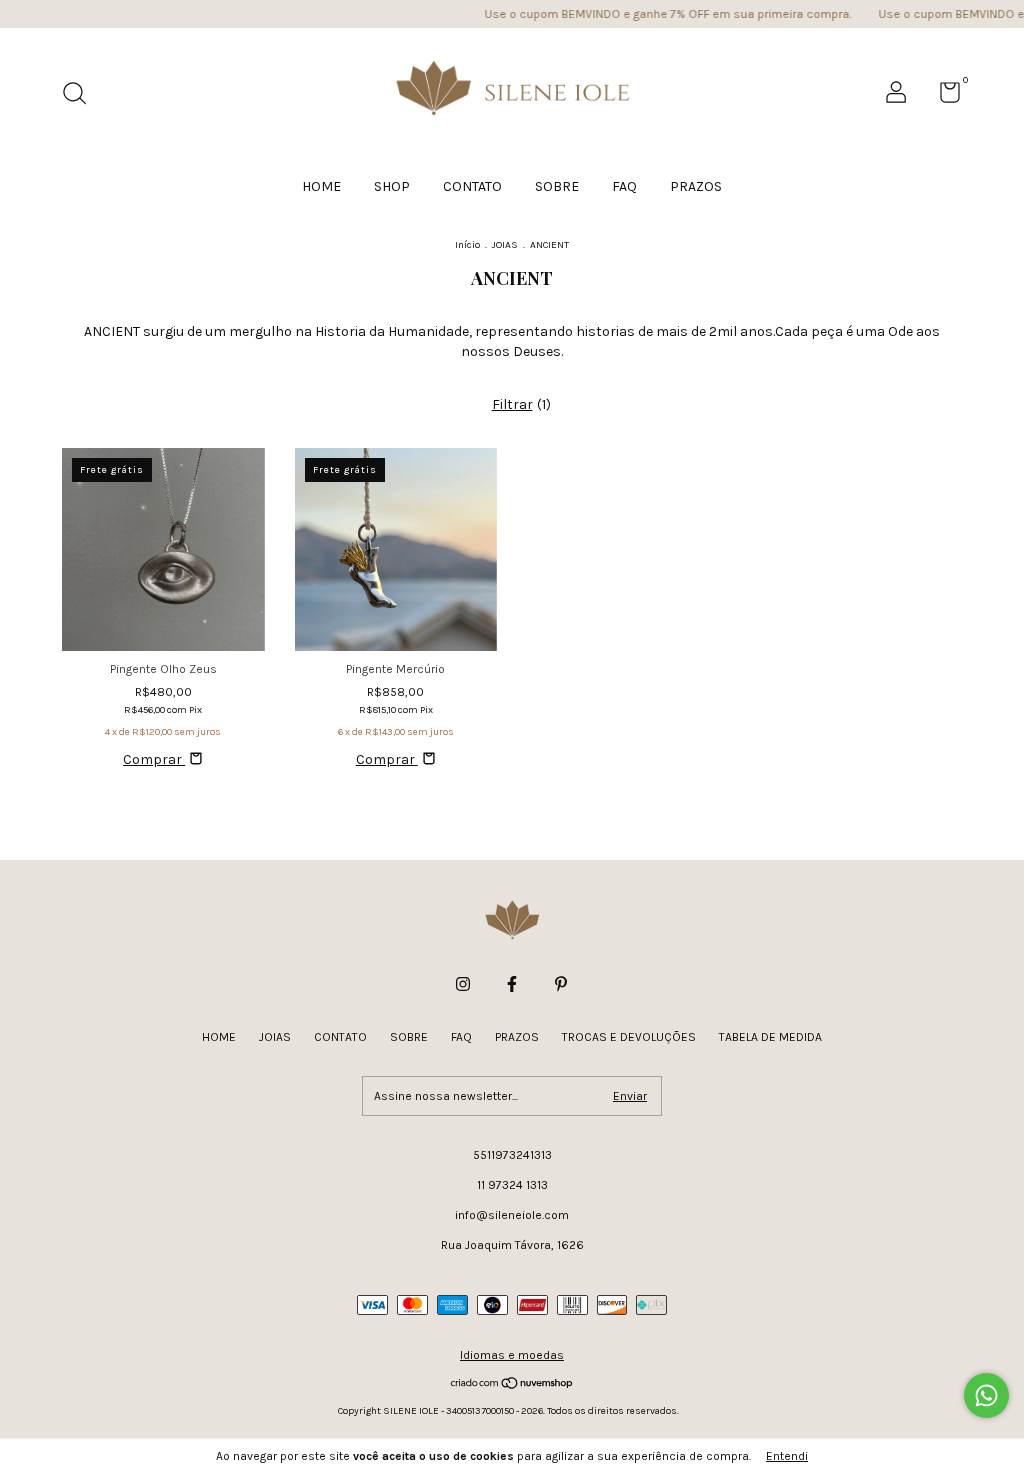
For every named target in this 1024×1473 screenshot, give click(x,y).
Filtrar (512, 404)
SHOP (392, 186)
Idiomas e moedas (512, 1355)
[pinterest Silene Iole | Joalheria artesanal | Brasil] (561, 984)
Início (467, 245)
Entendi (787, 1456)
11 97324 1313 (512, 1185)
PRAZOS (696, 186)
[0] (942, 97)
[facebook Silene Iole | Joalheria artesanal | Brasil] (512, 984)
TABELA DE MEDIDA (770, 1037)
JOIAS (505, 245)
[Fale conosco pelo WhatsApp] (986, 1395)
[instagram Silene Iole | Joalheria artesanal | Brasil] (463, 984)
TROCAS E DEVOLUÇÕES (629, 1037)
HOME (321, 186)
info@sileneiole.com (512, 1215)
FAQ (624, 186)
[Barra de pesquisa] (81, 96)
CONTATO (472, 186)
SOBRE (557, 186)
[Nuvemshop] (512, 1384)
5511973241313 (512, 1155)
